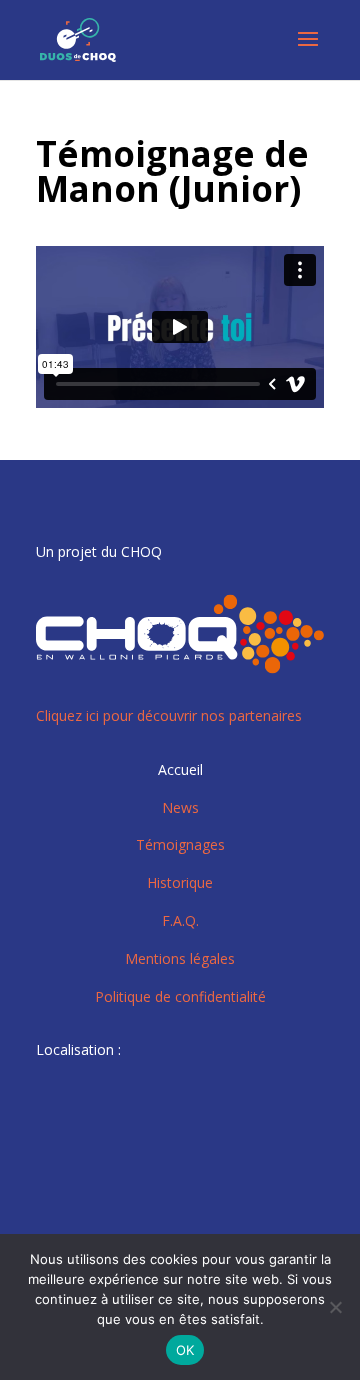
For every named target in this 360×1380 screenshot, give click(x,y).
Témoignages (180, 844)
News (180, 807)
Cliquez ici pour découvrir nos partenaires (169, 715)
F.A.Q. (180, 920)
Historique (180, 882)
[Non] (335, 1307)
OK (185, 1350)
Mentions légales (180, 958)
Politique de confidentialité (180, 996)
